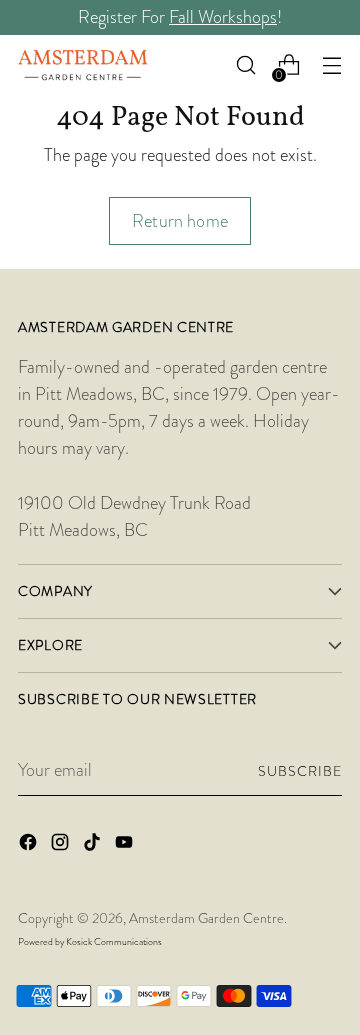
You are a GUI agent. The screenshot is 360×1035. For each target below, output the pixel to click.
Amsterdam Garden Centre (206, 918)
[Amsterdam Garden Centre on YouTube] (126, 846)
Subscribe (300, 771)
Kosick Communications (114, 941)
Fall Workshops (223, 17)
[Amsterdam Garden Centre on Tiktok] (94, 846)
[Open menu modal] (331, 65)
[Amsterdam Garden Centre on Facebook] (30, 846)
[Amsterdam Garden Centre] (83, 65)
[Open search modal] (245, 65)
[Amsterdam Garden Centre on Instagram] (62, 846)
